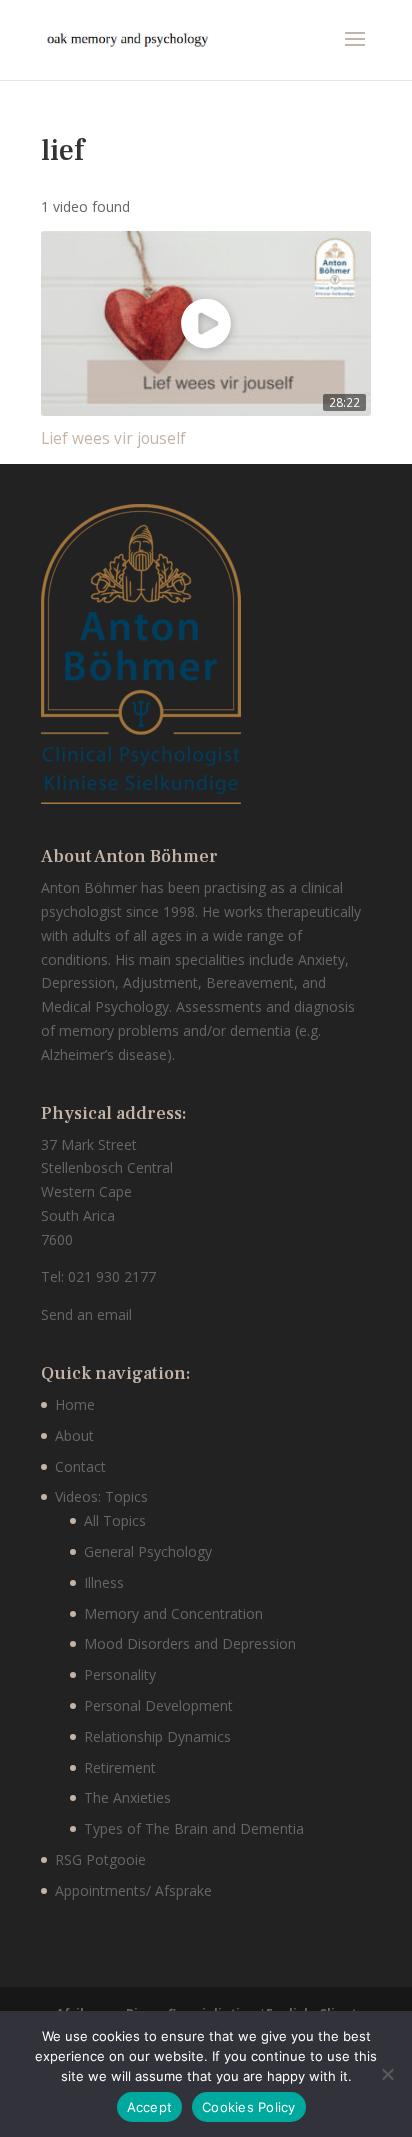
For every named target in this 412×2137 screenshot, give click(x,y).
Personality (120, 1674)
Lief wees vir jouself (113, 438)
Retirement (120, 1767)
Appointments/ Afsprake (133, 1890)
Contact (80, 1466)
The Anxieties (127, 1797)
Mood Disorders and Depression (190, 1643)
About (74, 1435)
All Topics (115, 1520)
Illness (104, 1582)
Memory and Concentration (173, 1613)
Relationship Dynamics (157, 1736)
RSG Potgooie (100, 1859)
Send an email (86, 1314)
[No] (387, 2074)
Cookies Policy (249, 2107)
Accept (150, 2107)
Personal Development (158, 1705)
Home (75, 1404)
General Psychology (148, 1551)
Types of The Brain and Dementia (194, 1828)
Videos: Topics (101, 1496)
